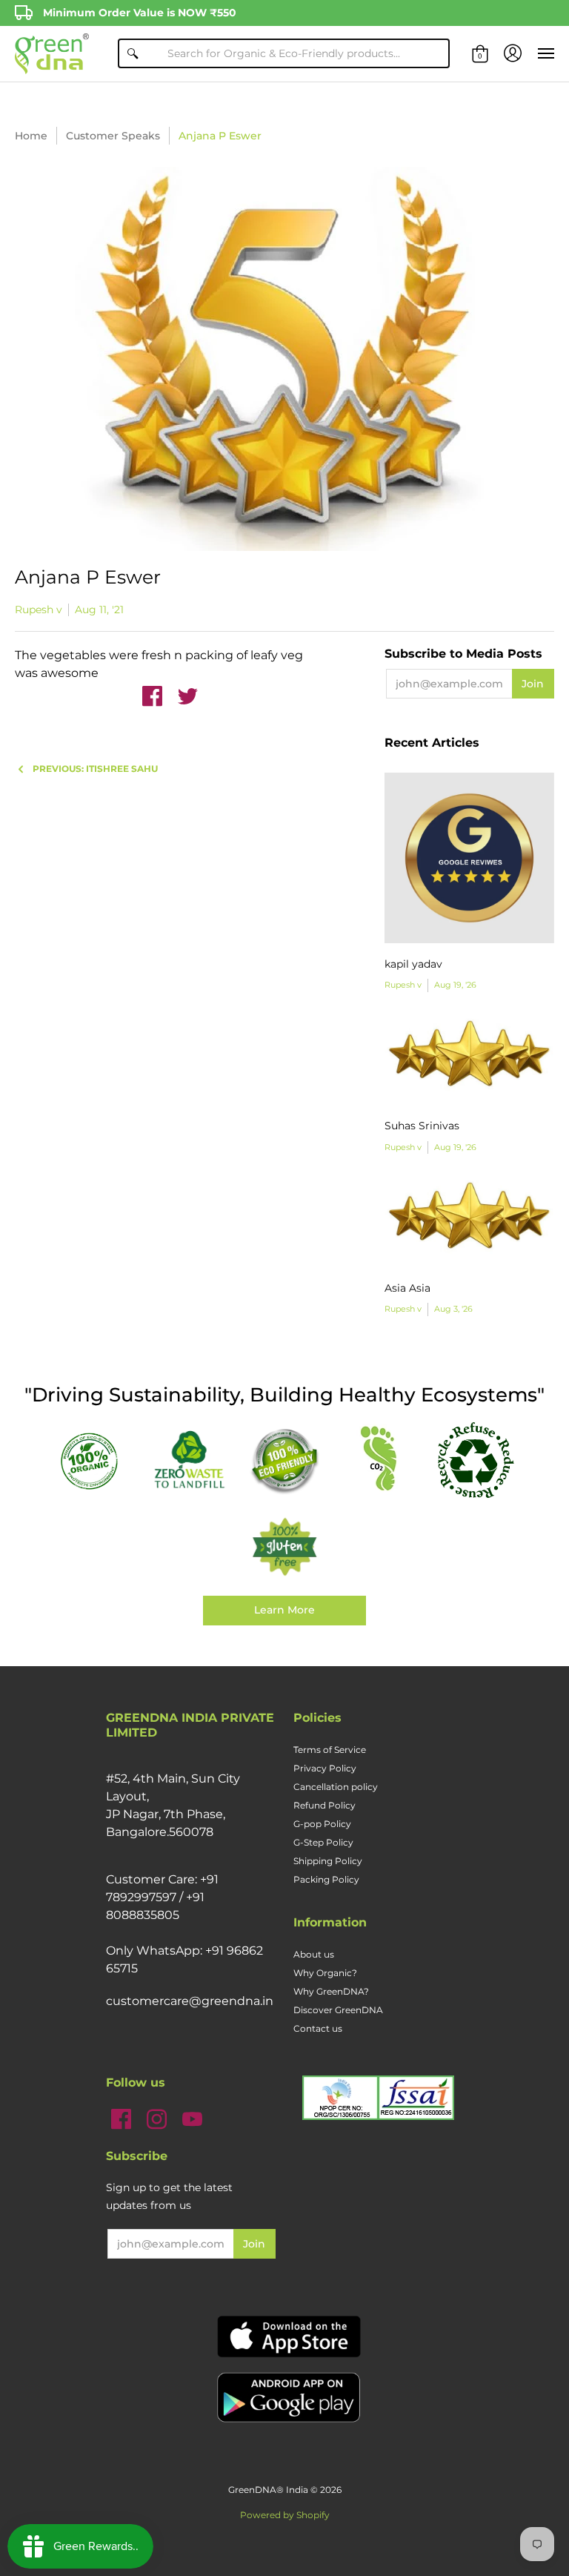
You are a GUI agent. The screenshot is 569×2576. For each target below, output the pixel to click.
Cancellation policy (336, 1787)
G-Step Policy (323, 1842)
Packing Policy (326, 1879)
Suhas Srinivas (422, 1126)
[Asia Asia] (469, 1222)
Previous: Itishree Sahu (95, 769)
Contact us (318, 2028)
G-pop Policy (322, 1824)
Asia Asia (407, 1288)
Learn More (284, 1610)
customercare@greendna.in (190, 2001)
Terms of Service (330, 1750)
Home (31, 136)
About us (314, 1954)
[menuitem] (480, 54)
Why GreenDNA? (331, 1991)
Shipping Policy (328, 1861)
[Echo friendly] (285, 1460)
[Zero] (189, 1460)
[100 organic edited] (94, 1460)
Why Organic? (325, 1973)
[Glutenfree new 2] (285, 1548)
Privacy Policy (325, 1768)
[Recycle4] (475, 1460)
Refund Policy (325, 1805)
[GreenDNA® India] (52, 54)
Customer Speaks (113, 136)
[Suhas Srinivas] (469, 1060)
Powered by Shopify (285, 2515)
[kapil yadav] (469, 858)
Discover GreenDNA (338, 2010)
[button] (480, 54)
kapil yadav (413, 964)
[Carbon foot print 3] (380, 1460)
